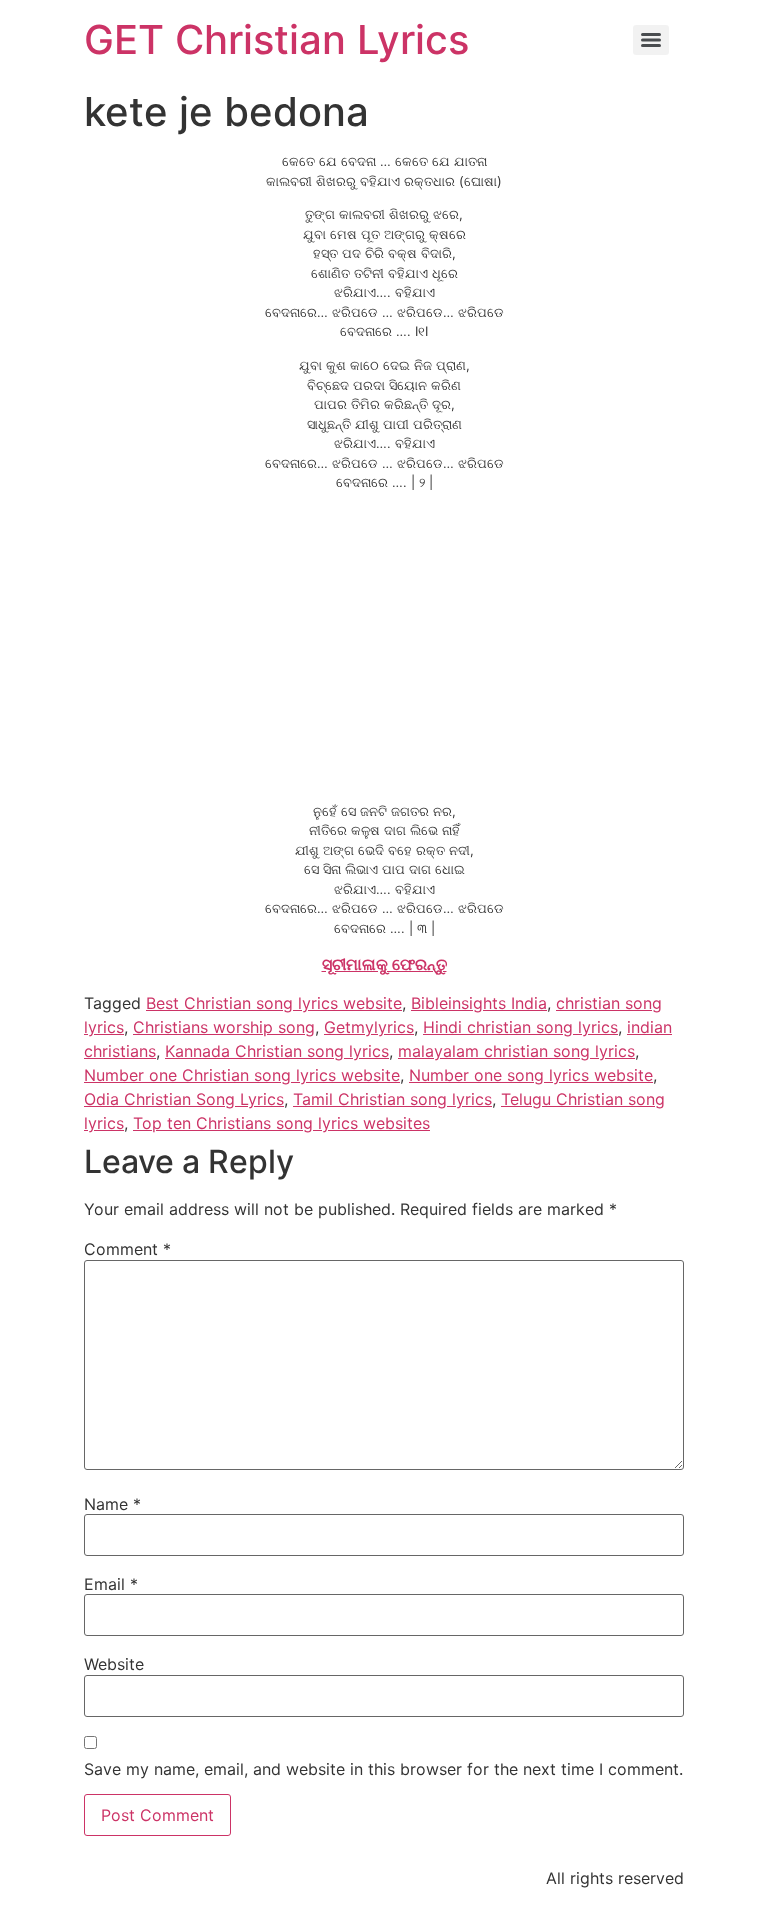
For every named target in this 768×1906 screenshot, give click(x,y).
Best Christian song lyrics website (274, 1003)
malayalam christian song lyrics (516, 1051)
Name (112, 1504)
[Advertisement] (384, 647)
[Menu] (651, 40)
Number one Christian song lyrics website (242, 1075)
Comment (127, 1249)
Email (111, 1584)
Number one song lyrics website (531, 1075)
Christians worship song (224, 1027)
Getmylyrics (369, 1027)
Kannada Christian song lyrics (277, 1051)
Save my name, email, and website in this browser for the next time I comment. (383, 1769)
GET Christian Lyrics (276, 39)
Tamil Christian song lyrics (392, 1099)
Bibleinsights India (479, 1003)
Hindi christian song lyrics (520, 1027)
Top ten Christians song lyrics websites (281, 1123)
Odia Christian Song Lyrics (184, 1099)
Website (114, 1664)
